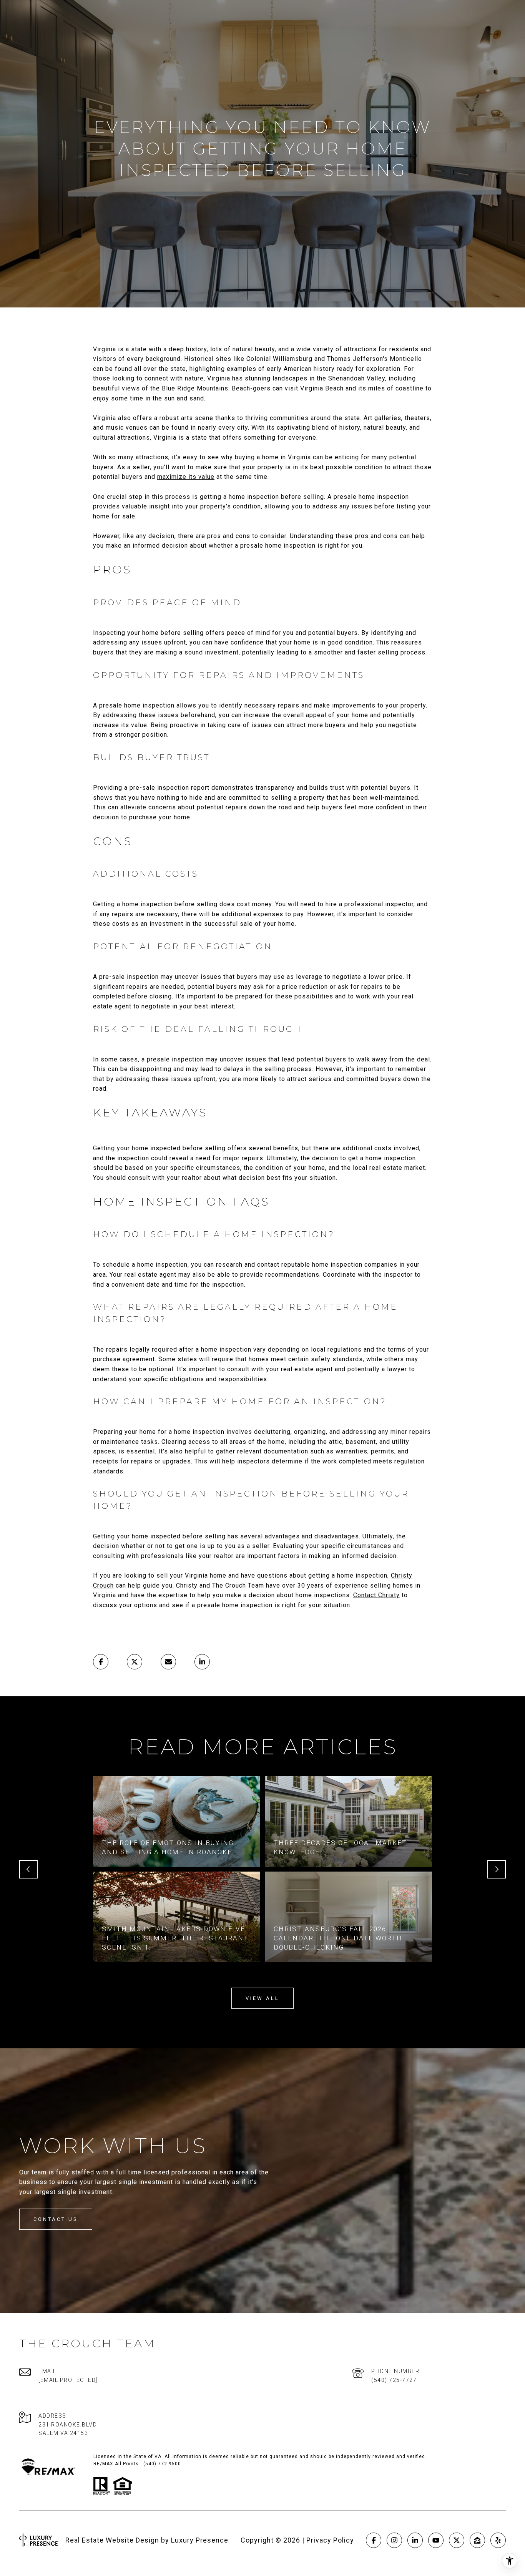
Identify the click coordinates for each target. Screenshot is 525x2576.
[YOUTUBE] (436, 2540)
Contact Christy (376, 1595)
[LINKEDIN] (415, 2540)
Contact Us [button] (56, 2219)
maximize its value (186, 477)
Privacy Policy (330, 2540)
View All (262, 1998)
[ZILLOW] (477, 2540)
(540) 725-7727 (394, 2380)
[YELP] (498, 2540)
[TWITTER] (457, 2540)
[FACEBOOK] (374, 2540)
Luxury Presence (200, 2540)
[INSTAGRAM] (394, 2540)
